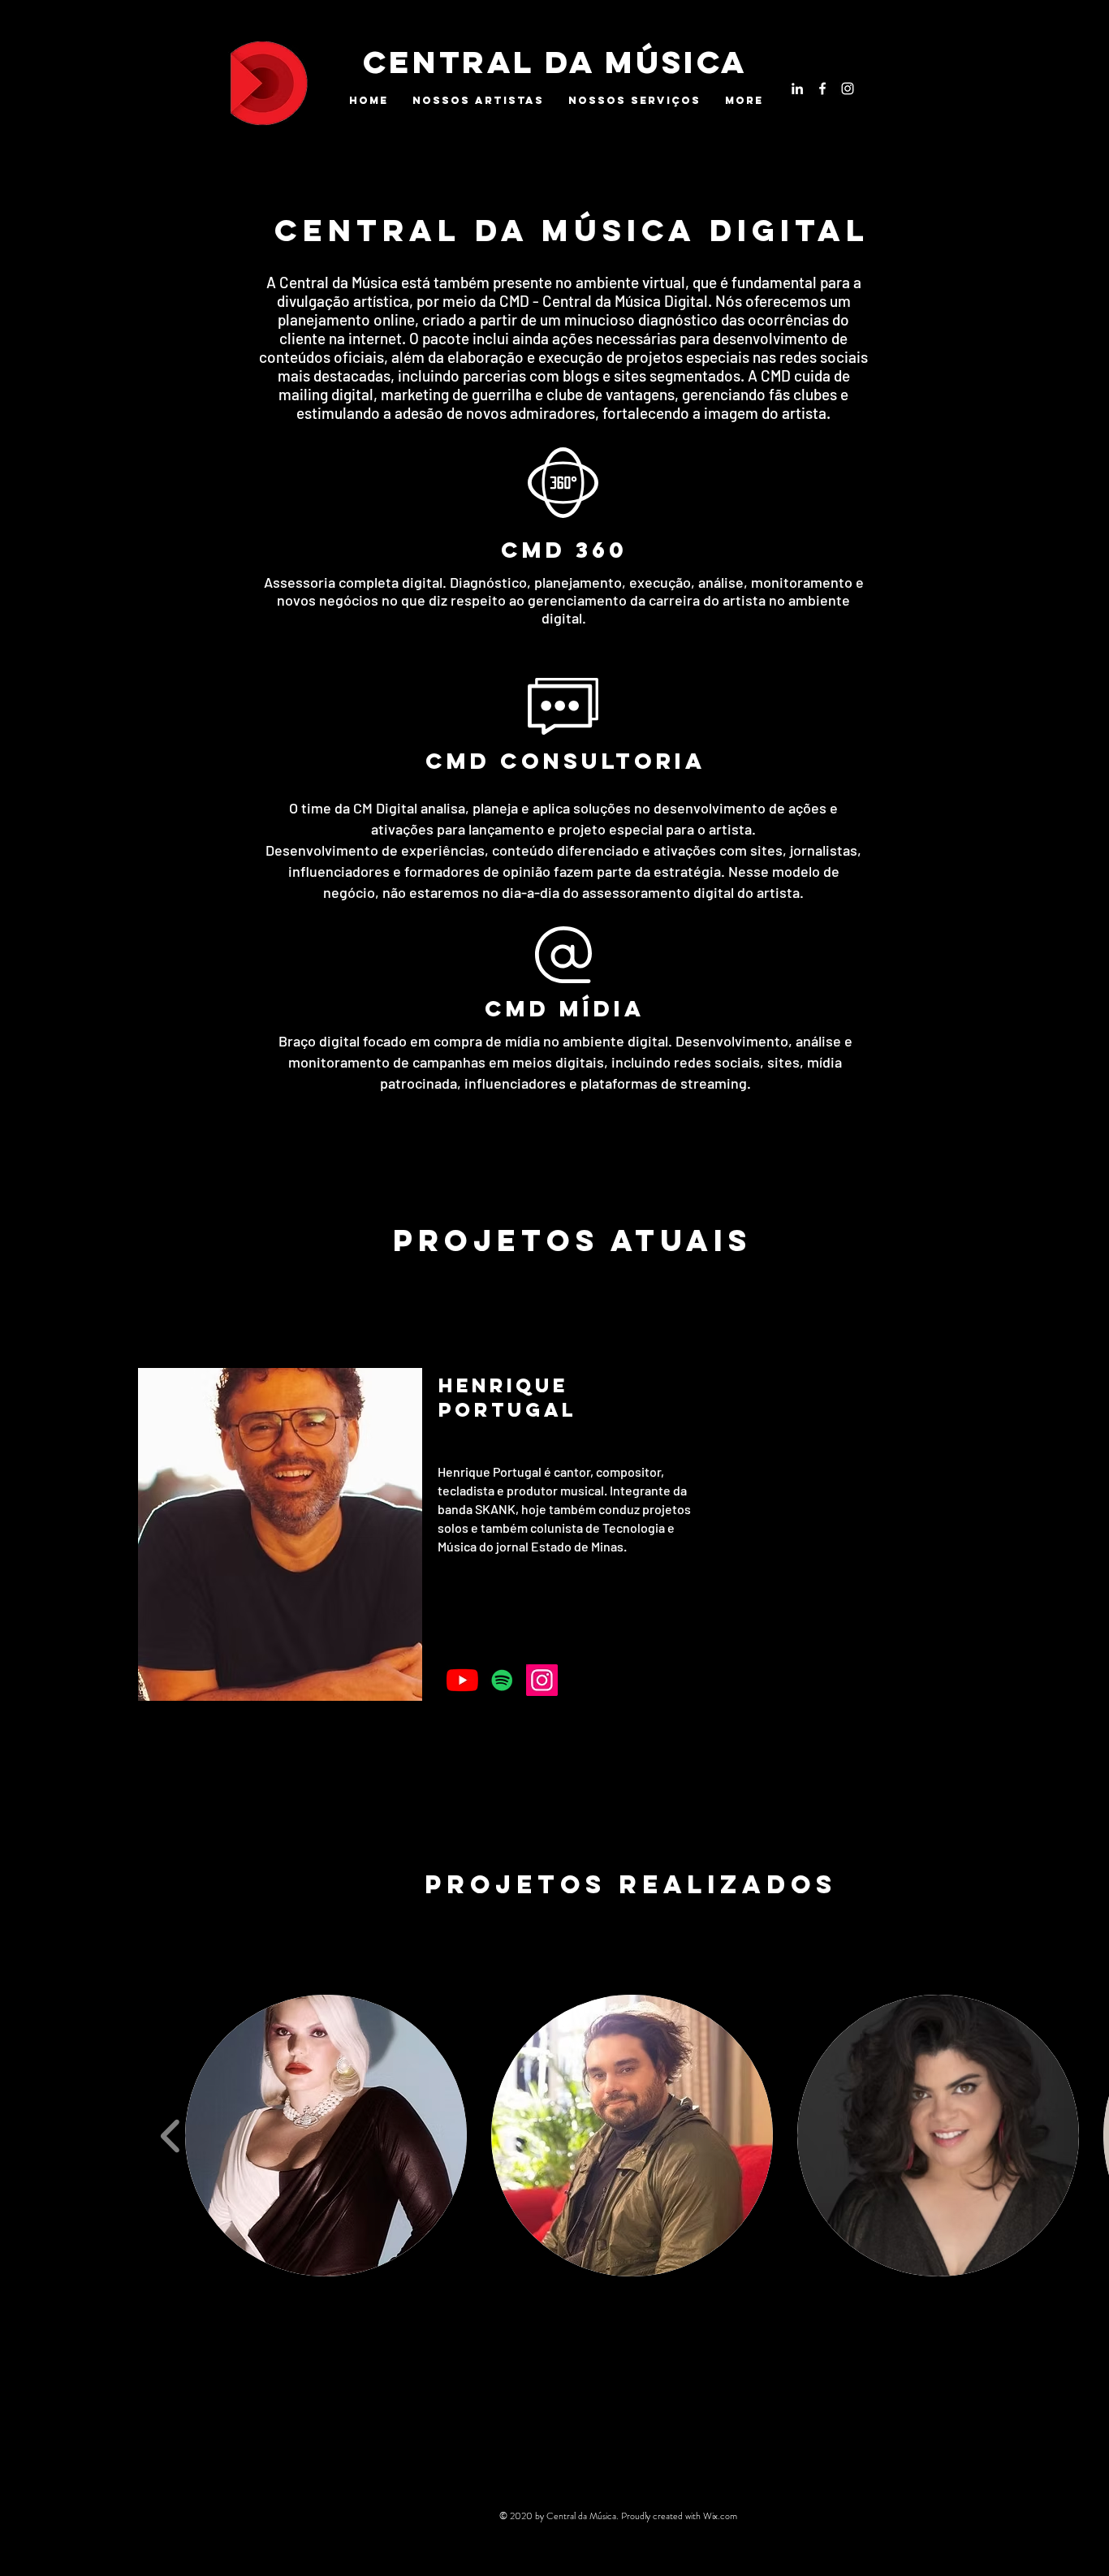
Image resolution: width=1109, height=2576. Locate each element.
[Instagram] (542, 1680)
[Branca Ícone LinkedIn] (797, 88)
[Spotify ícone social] (502, 1680)
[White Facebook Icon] (822, 88)
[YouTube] (462, 1680)
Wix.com (720, 2516)
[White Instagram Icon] (848, 88)
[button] (326, 2136)
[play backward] (171, 2135)
